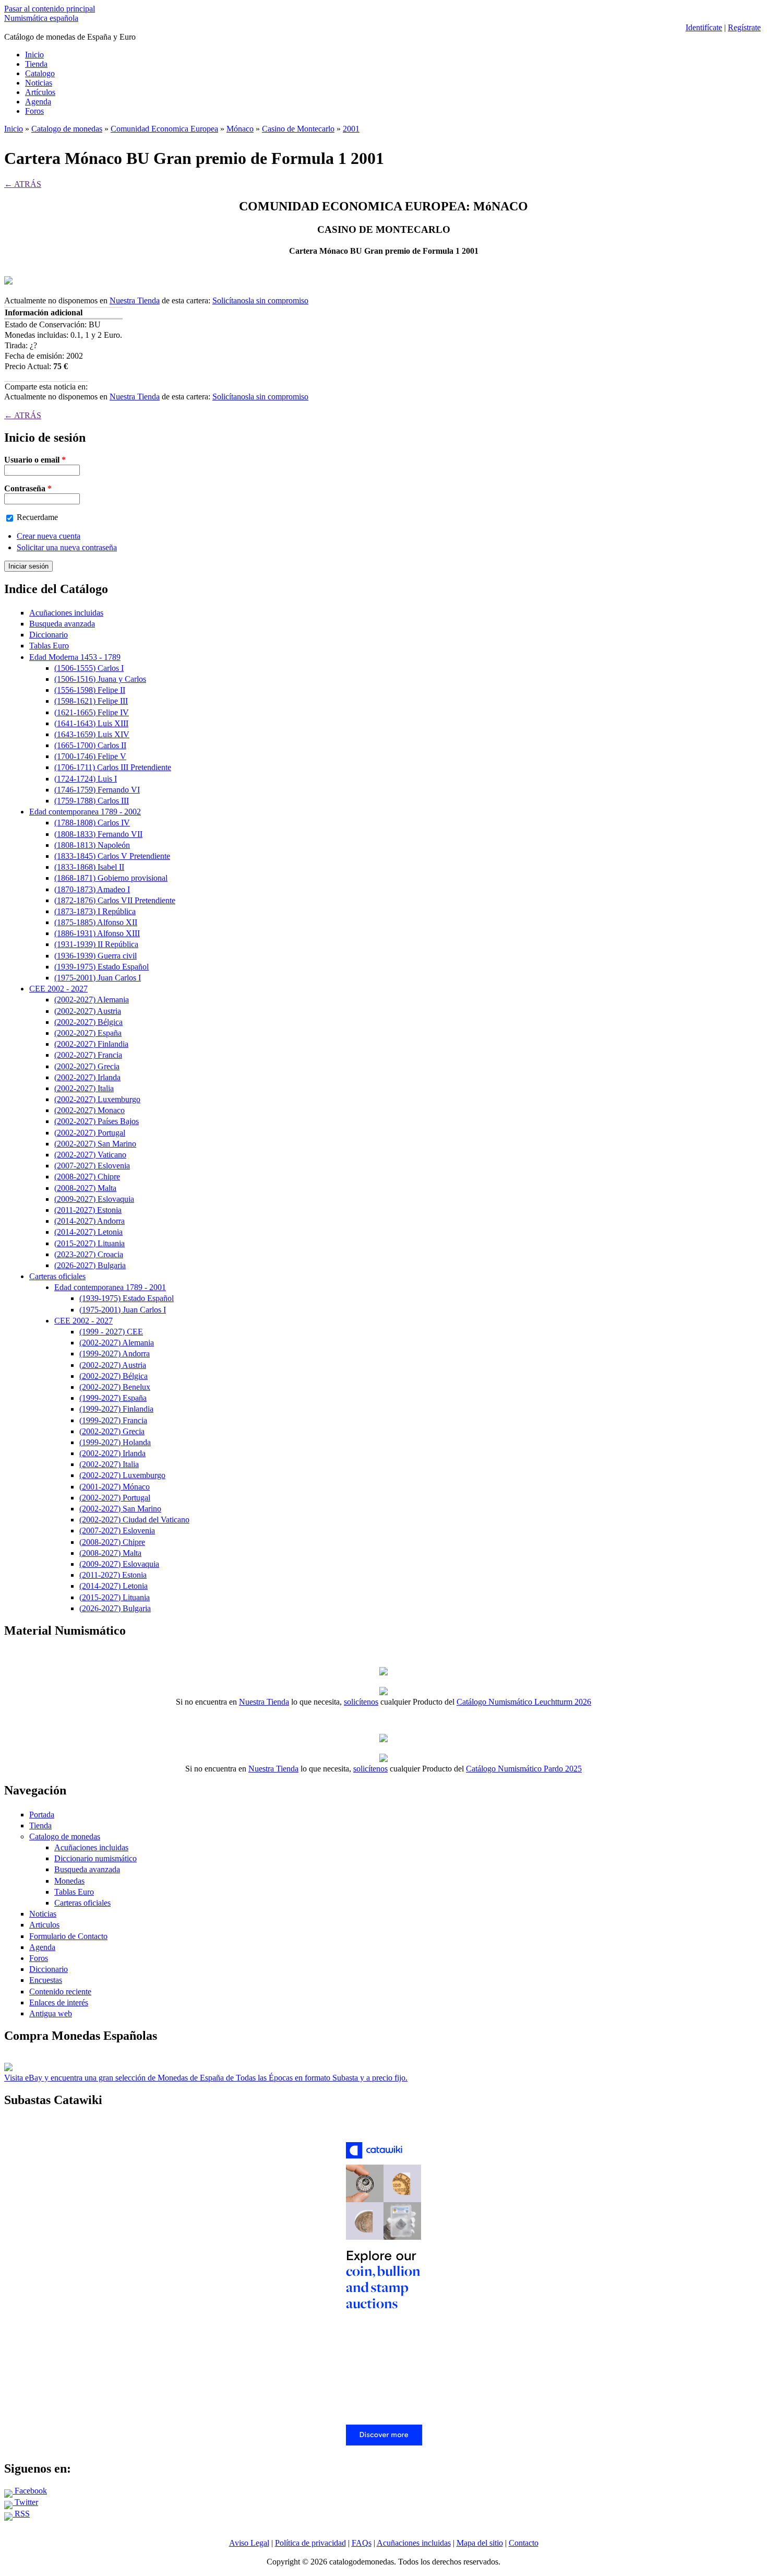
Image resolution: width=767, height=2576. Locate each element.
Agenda (38, 102)
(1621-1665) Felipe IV (92, 712)
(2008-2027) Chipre (87, 1177)
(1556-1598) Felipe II (90, 690)
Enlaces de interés (59, 2002)
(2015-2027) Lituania (89, 1243)
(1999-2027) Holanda (115, 1442)
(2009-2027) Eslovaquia (94, 1199)
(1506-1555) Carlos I (89, 668)
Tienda (36, 64)
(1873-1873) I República (95, 911)
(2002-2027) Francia (88, 1055)
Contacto (524, 2543)
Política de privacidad (310, 2543)
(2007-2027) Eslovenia (92, 1166)
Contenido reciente (60, 1992)
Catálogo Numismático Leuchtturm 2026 (524, 1702)
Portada (42, 1815)
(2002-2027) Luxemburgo (97, 1099)
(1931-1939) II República (96, 944)
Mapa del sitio (480, 2543)
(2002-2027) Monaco (89, 1110)
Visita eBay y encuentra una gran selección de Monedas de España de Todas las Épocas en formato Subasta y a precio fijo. (206, 2078)
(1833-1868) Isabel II (89, 867)
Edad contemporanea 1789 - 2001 (110, 1287)
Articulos (44, 1925)
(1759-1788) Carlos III (92, 801)
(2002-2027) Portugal (90, 1133)
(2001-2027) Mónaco (115, 1487)
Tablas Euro (49, 646)
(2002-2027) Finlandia (91, 1044)
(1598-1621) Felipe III (91, 701)
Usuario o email (35, 460)
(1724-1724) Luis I (86, 779)
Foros (34, 111)
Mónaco (240, 129)
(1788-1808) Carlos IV (92, 823)
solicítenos (361, 1702)
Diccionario (49, 635)
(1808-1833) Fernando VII (98, 834)
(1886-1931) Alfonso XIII (97, 933)
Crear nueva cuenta (49, 536)
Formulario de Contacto (68, 1936)
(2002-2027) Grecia (87, 1066)
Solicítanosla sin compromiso (260, 300)
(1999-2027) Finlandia (116, 1409)
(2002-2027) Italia (84, 1088)
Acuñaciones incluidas (66, 613)
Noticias (39, 83)
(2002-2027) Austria (88, 1011)
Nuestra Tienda (135, 300)
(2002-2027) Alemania (92, 1000)
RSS (21, 2514)
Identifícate (704, 27)
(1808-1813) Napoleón (92, 845)
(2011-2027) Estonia (88, 1210)
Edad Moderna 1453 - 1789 (75, 657)
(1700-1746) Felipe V (90, 756)
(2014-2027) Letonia (88, 1232)
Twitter (25, 2502)
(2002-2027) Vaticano (90, 1155)
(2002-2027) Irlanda (87, 1077)
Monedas (69, 1881)
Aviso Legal (249, 2543)
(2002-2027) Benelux (115, 1387)
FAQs (362, 2543)
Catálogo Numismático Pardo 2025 (524, 1769)
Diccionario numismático (95, 1858)
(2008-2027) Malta (85, 1188)
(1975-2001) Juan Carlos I (98, 978)
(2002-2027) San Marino (95, 1144)
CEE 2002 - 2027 (58, 989)
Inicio (34, 55)
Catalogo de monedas (67, 129)
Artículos (40, 92)
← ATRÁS (23, 184)
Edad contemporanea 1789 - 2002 (85, 812)
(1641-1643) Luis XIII (91, 723)
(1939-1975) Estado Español (101, 967)
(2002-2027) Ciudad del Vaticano (134, 1520)
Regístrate (744, 27)
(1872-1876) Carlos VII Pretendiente (115, 900)
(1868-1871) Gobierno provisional (111, 878)
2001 (351, 129)
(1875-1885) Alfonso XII (96, 922)
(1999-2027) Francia (113, 1420)
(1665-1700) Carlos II (90, 745)
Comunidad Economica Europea (164, 129)
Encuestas (46, 1980)
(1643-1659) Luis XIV (92, 734)
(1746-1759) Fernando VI (97, 790)
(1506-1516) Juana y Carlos (100, 679)
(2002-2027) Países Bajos (97, 1121)
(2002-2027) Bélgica (88, 1022)
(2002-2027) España (88, 1033)
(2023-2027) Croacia (89, 1254)
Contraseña (28, 488)
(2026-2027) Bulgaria (90, 1265)
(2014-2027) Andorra (89, 1221)
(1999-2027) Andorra (115, 1354)
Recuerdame (37, 517)
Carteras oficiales (57, 1276)
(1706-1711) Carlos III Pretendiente (113, 767)
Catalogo (40, 73)
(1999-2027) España (113, 1398)
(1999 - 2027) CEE (111, 1332)
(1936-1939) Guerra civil (95, 956)
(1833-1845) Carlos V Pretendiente (112, 856)
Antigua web (51, 2013)
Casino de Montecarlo (298, 129)
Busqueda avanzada (62, 624)
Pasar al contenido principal (50, 9)
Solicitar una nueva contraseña (67, 547)
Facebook (30, 2491)
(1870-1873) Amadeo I (92, 889)
